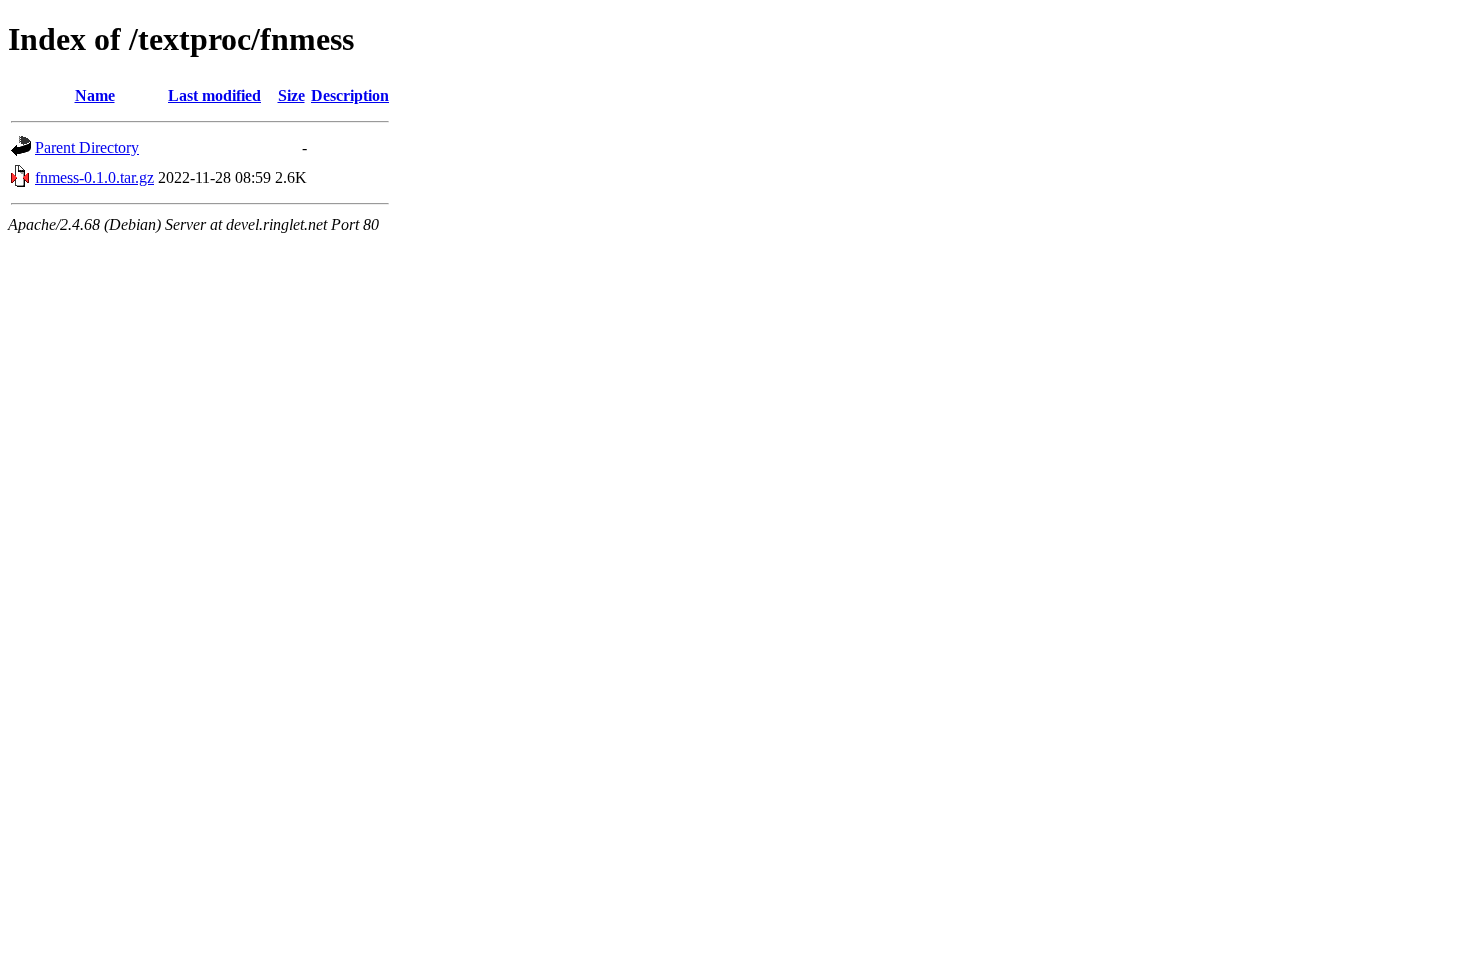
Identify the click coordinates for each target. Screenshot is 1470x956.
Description (350, 95)
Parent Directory (87, 147)
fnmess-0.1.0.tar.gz (94, 177)
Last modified (214, 95)
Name (95, 95)
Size (291, 95)
